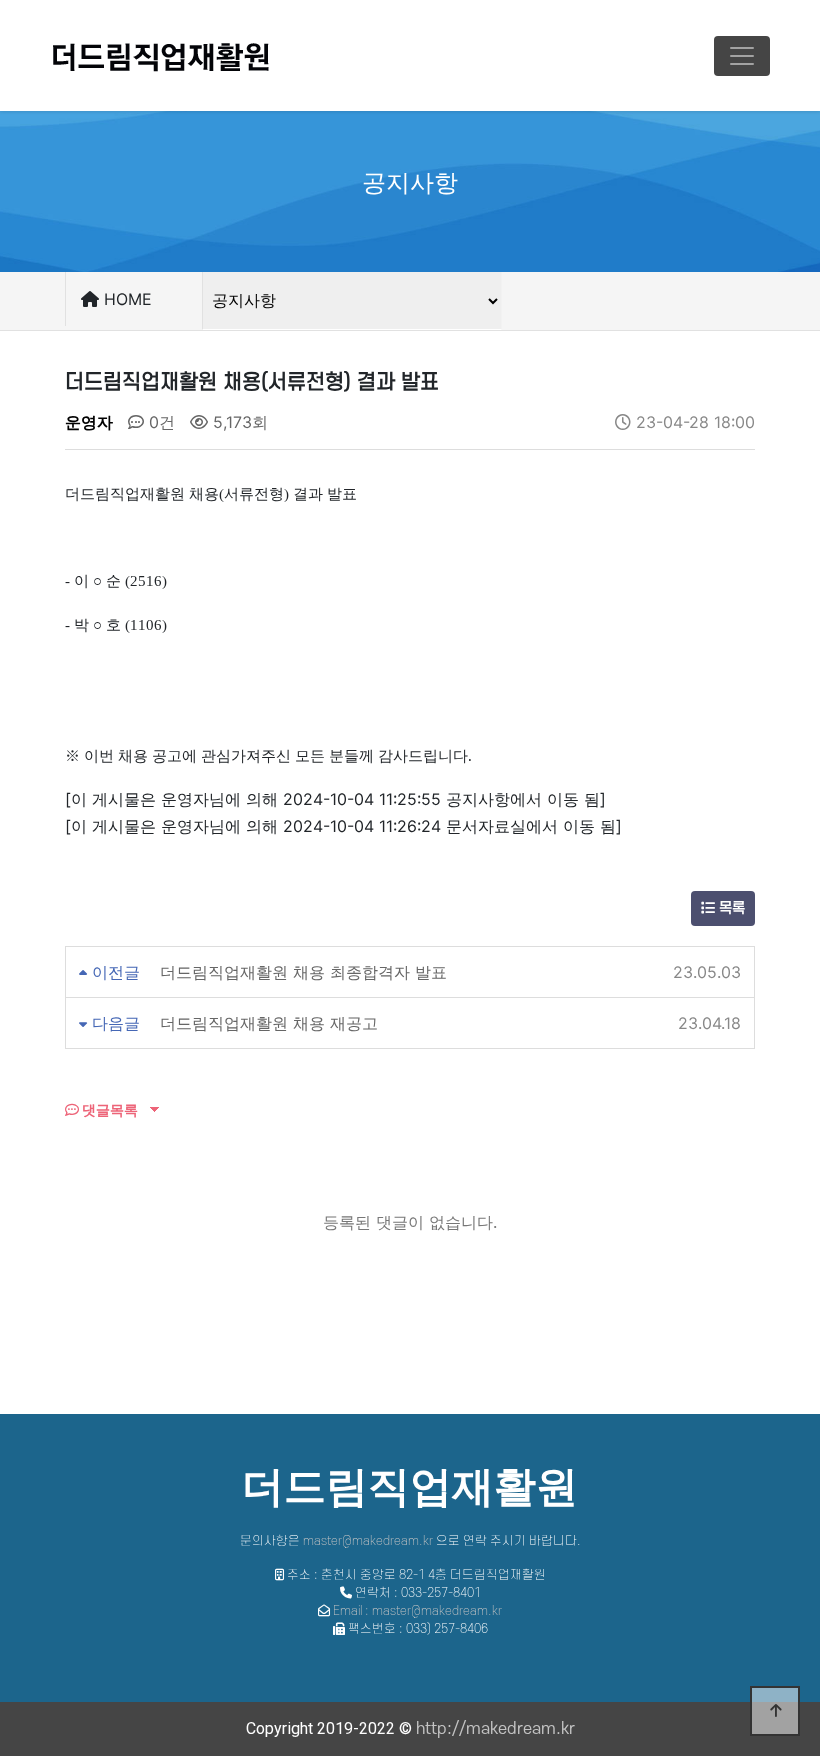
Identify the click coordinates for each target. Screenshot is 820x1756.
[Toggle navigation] (742, 56)
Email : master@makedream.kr (417, 1611)
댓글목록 (108, 1109)
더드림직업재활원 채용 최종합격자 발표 (303, 972)
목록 (730, 908)
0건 (159, 422)
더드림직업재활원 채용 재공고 (269, 1023)
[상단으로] (775, 1711)
